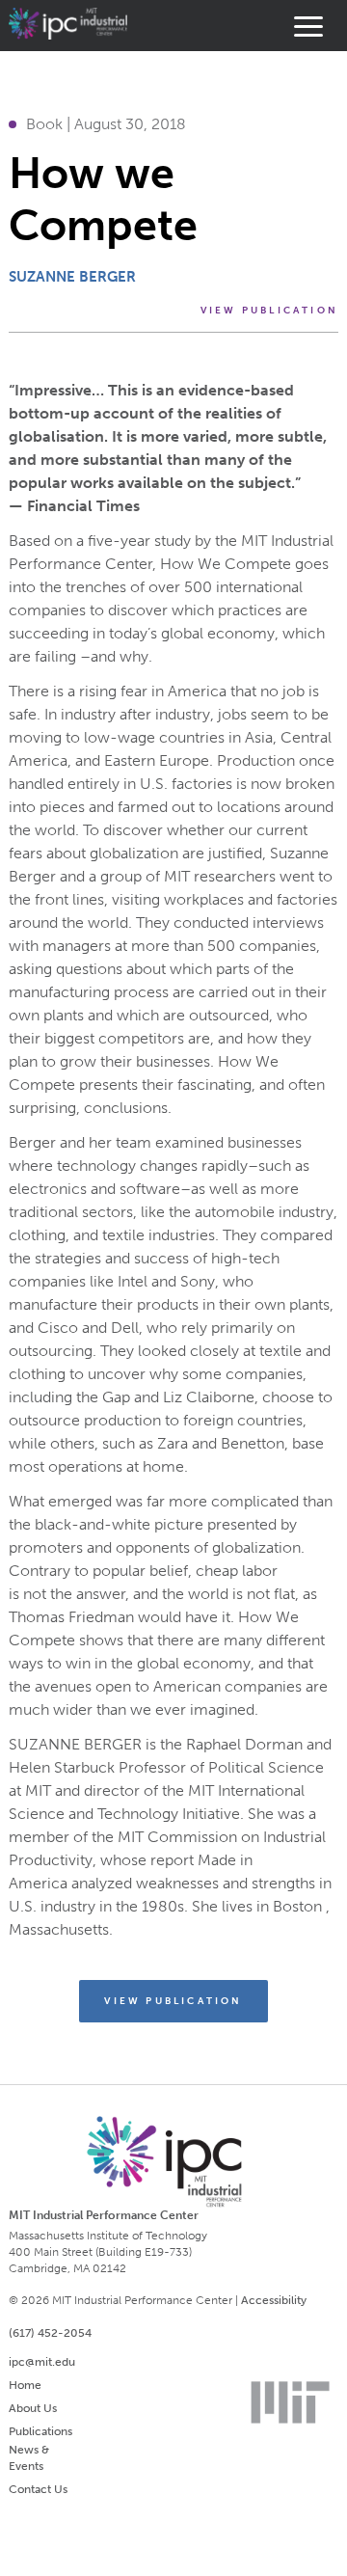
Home (25, 2385)
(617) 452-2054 (50, 2333)
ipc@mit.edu (42, 2362)
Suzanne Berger (72, 277)
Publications (40, 2431)
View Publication (269, 311)
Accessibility (274, 2300)
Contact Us (38, 2489)
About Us (33, 2408)
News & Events (29, 2458)
